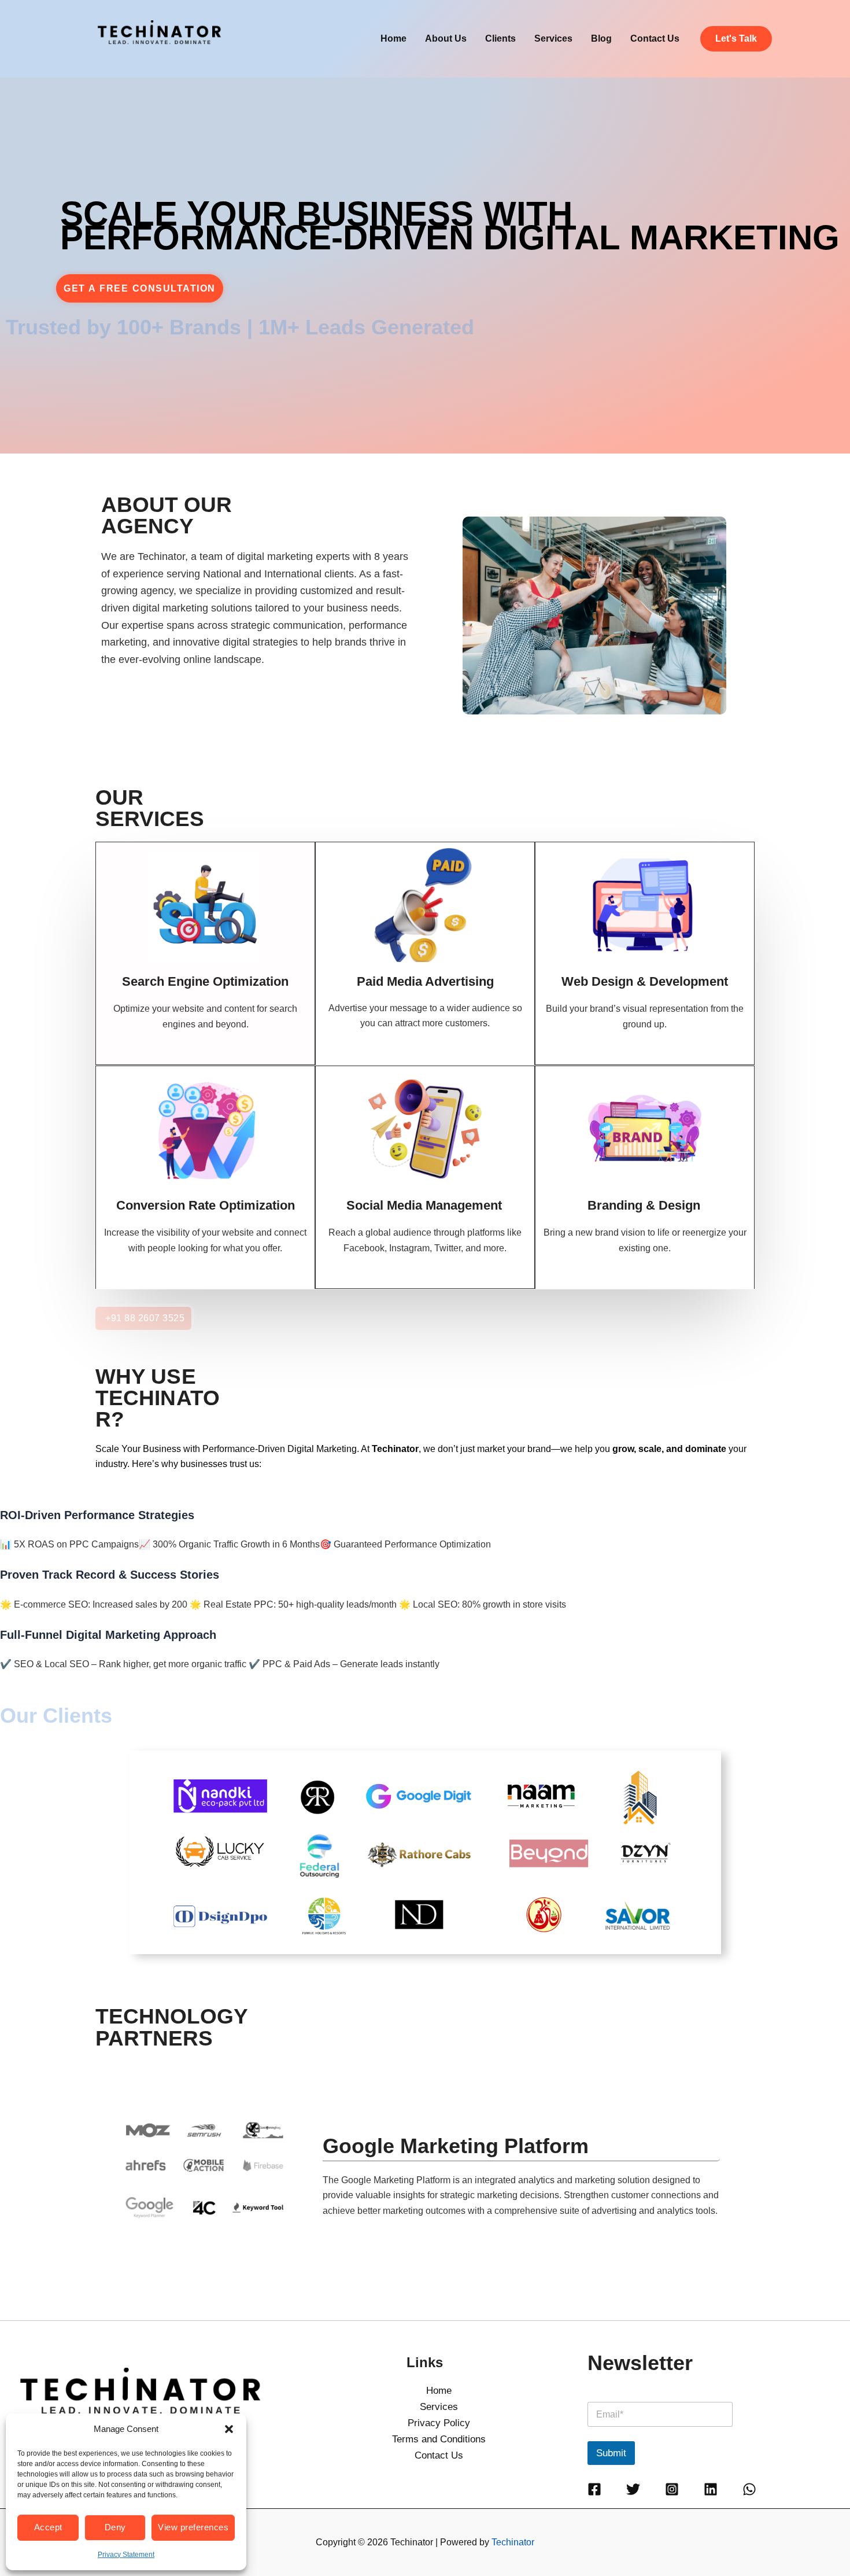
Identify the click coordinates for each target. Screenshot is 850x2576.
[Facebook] (594, 2489)
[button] (229, 2429)
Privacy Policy (439, 2423)
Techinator (513, 2542)
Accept (48, 2527)
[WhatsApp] (749, 2489)
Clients (500, 38)
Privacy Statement (126, 2555)
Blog (601, 38)
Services (553, 38)
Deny (115, 2527)
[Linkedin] (711, 2489)
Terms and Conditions (439, 2439)
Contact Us (655, 38)
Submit (611, 2453)
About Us (446, 38)
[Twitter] (633, 2489)
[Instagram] (672, 2489)
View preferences (193, 2527)
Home (393, 38)
